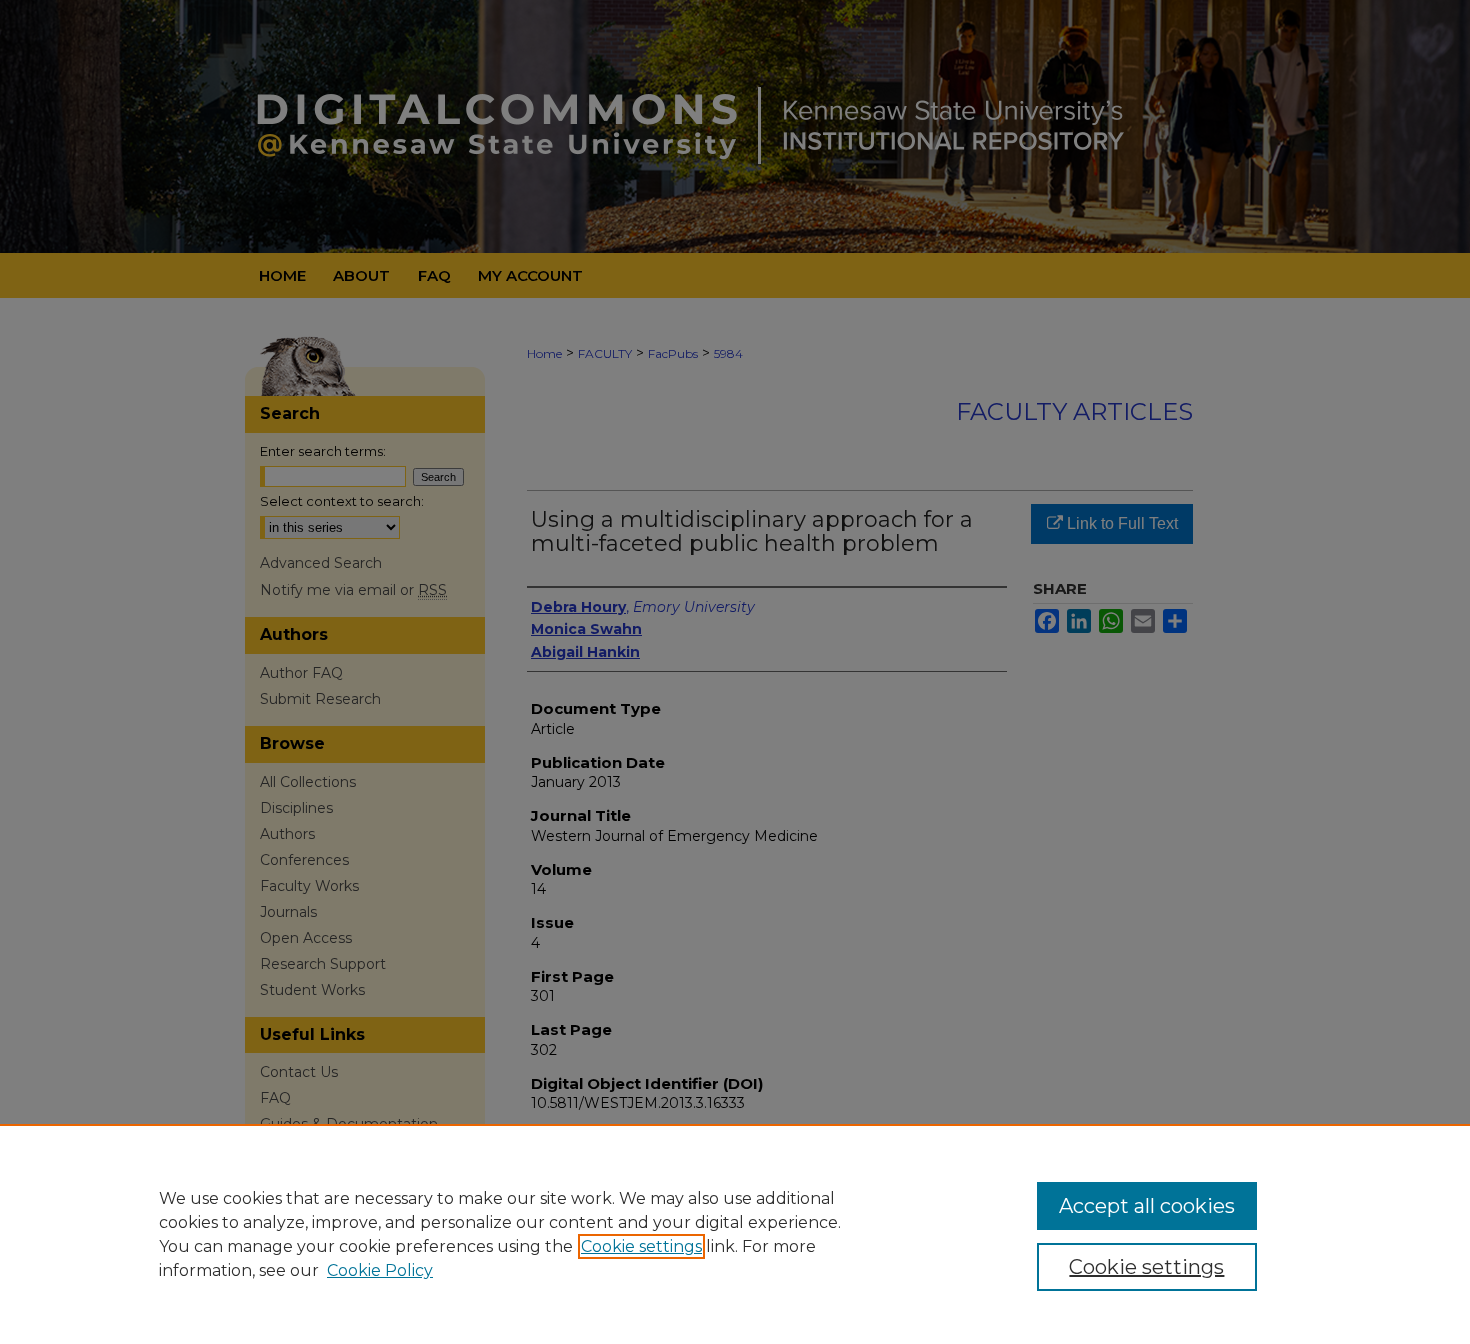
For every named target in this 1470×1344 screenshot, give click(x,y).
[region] (735, 1234)
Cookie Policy (380, 1270)
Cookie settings (641, 1246)
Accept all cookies (1147, 1206)
